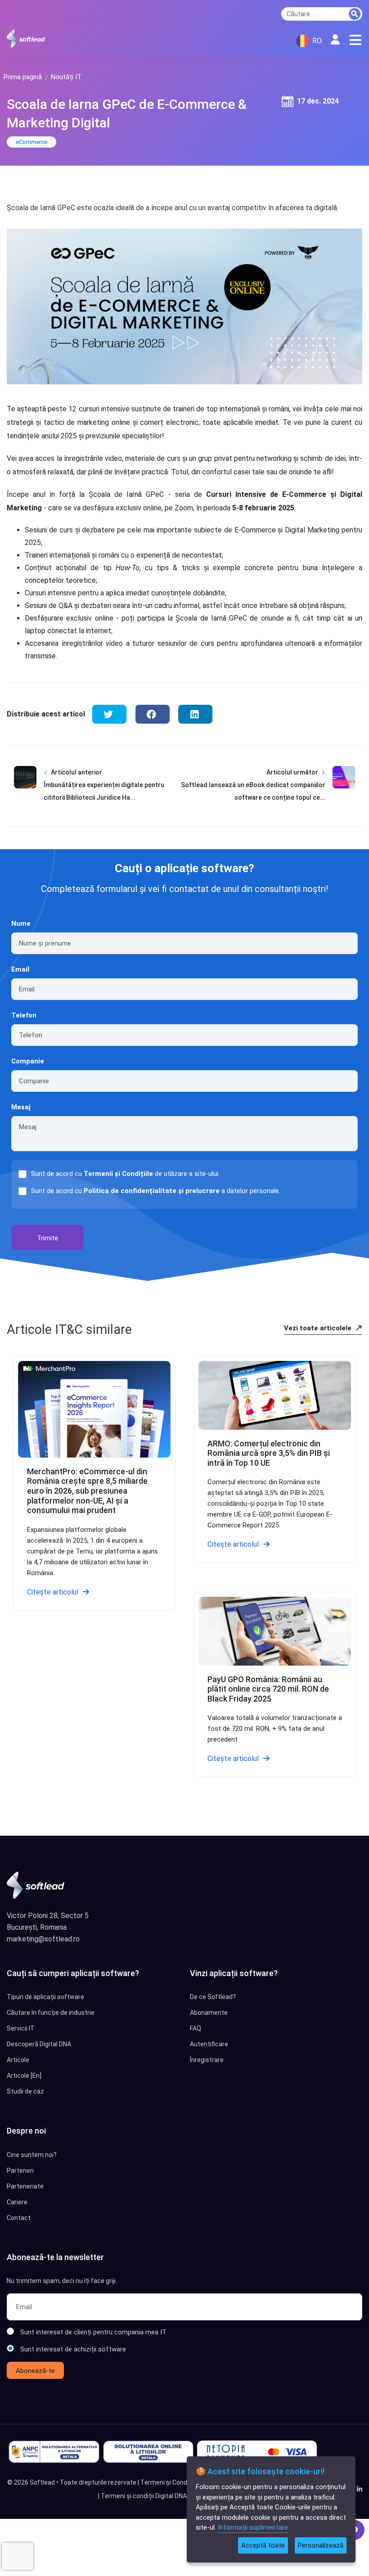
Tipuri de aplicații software (45, 1997)
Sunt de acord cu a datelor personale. (156, 1191)
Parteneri (20, 2171)
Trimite (47, 1238)
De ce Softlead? (213, 1997)
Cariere (17, 2202)
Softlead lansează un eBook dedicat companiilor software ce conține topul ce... (253, 791)
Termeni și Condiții (167, 2482)
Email (20, 969)
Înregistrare (207, 2060)
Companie (28, 1061)
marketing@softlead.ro (43, 1939)
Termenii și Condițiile (118, 1174)
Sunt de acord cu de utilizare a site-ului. (125, 1174)
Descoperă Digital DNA (39, 2044)
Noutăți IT (66, 77)
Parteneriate (25, 2186)
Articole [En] (24, 2076)
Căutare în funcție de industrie (51, 2013)
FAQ (196, 2028)
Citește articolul (53, 1592)
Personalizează (321, 2545)
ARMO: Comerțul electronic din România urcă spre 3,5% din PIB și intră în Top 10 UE (269, 1453)
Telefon (24, 1015)
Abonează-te (35, 2371)
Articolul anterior (76, 772)
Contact (19, 2218)
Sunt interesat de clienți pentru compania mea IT (93, 2332)
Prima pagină (23, 77)
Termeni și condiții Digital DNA (144, 2496)
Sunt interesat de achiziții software (73, 2349)
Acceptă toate (263, 2545)
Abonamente (209, 2013)
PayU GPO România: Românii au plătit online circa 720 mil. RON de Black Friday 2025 (268, 1689)
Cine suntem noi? (32, 2155)
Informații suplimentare (253, 2527)
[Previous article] (25, 792)
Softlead (42, 2482)
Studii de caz (25, 2091)
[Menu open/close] (355, 40)
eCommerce (31, 142)
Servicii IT (21, 2028)
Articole (18, 2060)
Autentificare (209, 2044)
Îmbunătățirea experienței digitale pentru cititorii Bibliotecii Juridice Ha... (104, 791)
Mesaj (21, 1107)
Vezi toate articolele (319, 1328)
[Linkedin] (360, 2489)
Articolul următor (292, 772)
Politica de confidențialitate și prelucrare (152, 1191)
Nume (21, 923)
